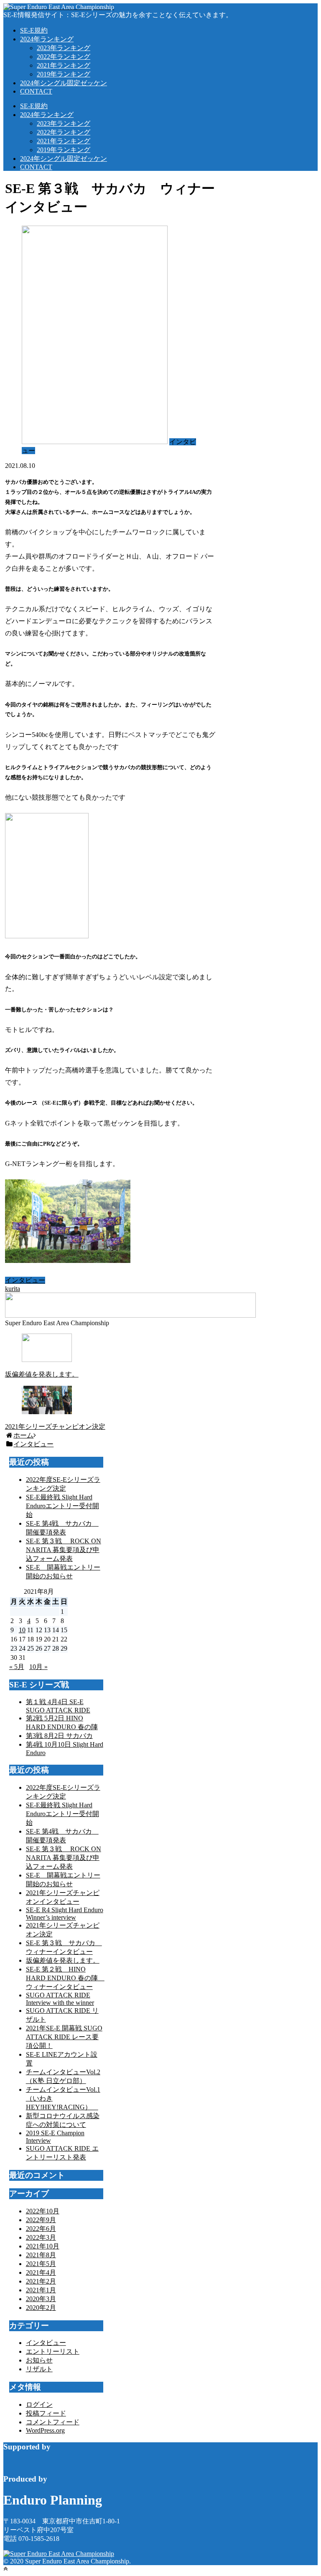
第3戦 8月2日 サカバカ (59, 1736)
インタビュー (25, 1280)
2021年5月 (41, 2264)
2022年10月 (43, 2211)
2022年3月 (41, 2237)
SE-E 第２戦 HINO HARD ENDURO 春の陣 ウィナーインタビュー (65, 1978)
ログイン (39, 2405)
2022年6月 (41, 2229)
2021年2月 (41, 2281)
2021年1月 (41, 2290)
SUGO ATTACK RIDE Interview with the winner (60, 1999)
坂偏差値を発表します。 (63, 1960)
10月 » (38, 1667)
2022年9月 (41, 2220)
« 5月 (17, 1667)
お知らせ (39, 2360)
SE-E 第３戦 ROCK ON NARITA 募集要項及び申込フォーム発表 (64, 1550)
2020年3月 (41, 2299)
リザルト (39, 2369)
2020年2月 (41, 2308)
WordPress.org (45, 2430)
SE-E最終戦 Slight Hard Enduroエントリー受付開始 (62, 1506)
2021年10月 (43, 2246)
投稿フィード (46, 2413)
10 (22, 1630)
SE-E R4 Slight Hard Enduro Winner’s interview (65, 1914)
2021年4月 (41, 2272)
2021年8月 (41, 2255)
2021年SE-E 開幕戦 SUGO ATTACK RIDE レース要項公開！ (64, 2037)
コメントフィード (53, 2422)
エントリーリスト (53, 2351)
